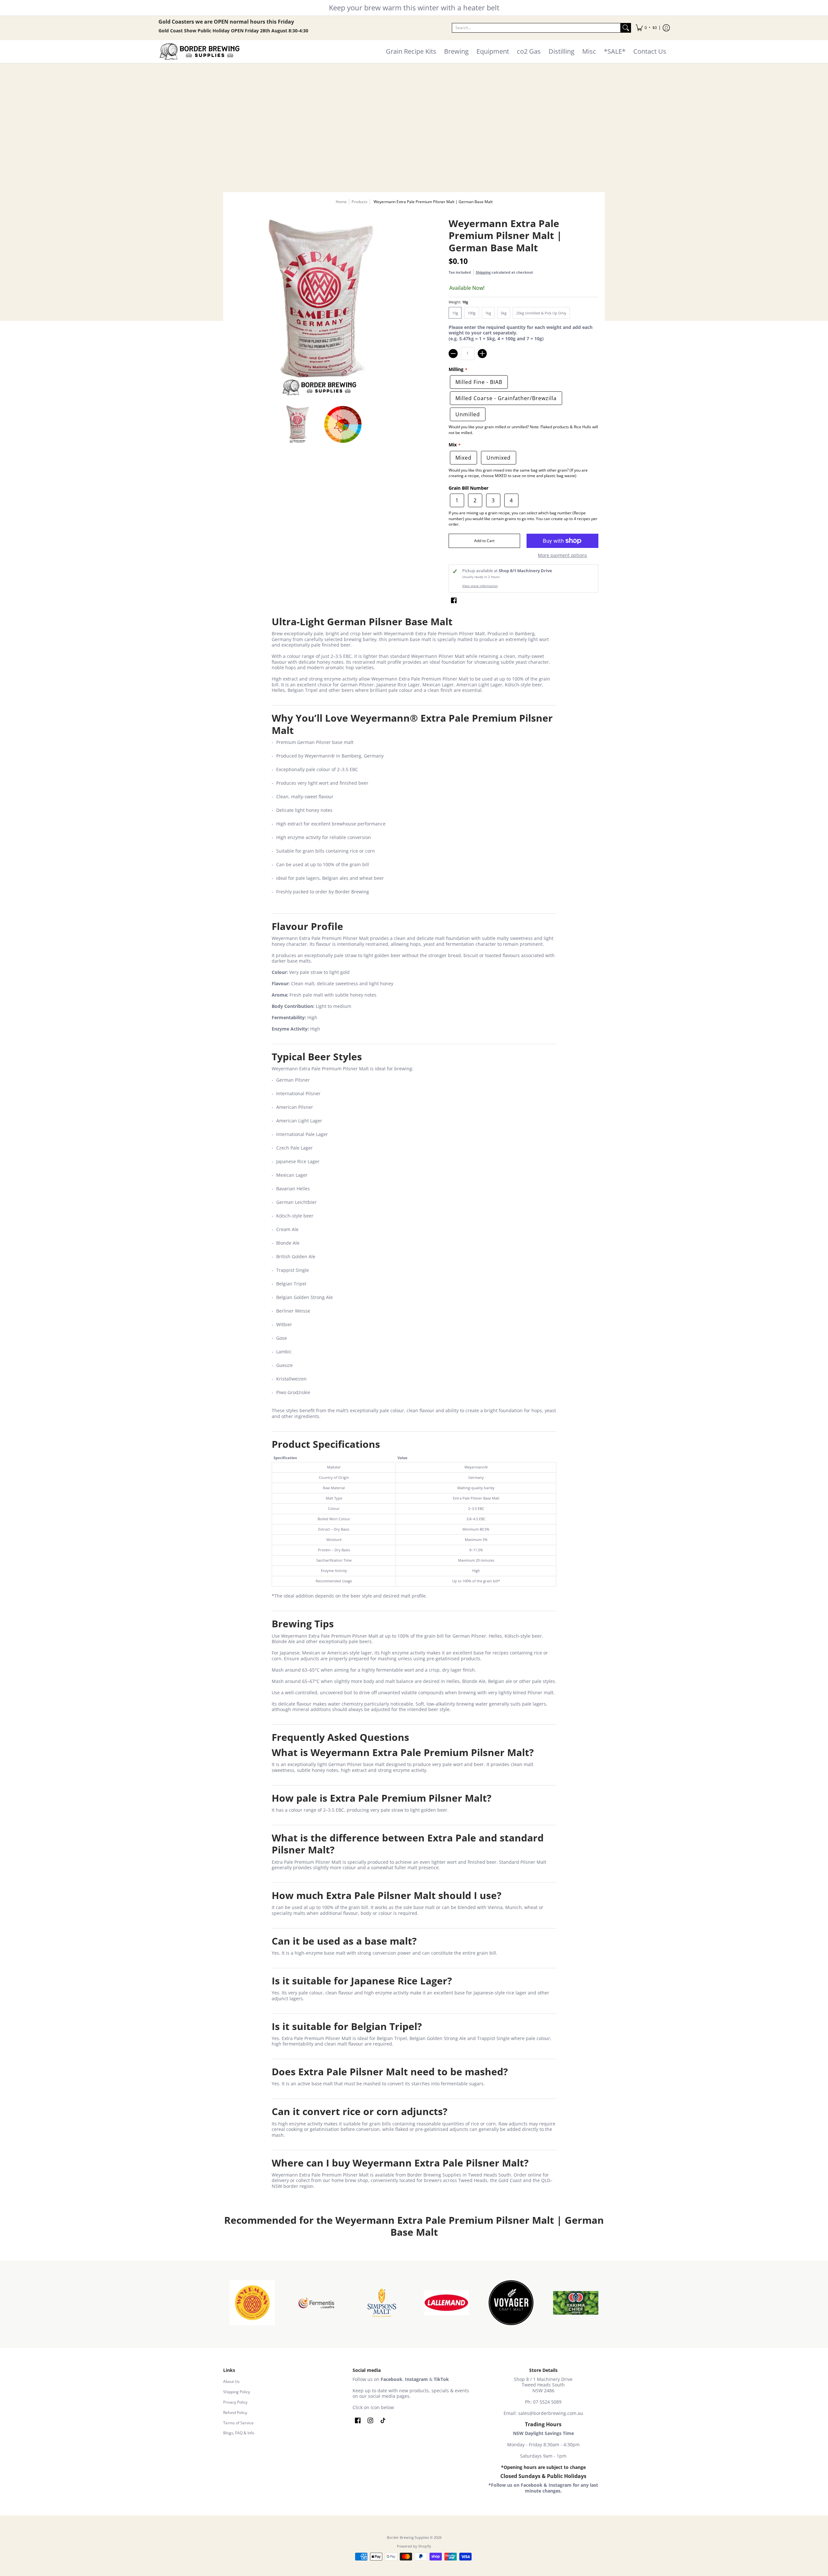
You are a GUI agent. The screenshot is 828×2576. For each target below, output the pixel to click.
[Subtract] (453, 354)
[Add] (482, 354)
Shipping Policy (237, 2392)
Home (341, 202)
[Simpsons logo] (382, 2303)
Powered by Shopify (414, 2546)
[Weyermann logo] (252, 2303)
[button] (646, 28)
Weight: (458, 302)
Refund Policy (235, 2412)
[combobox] (536, 28)
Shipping (483, 272)
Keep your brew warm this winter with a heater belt (414, 7)
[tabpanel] (414, 1403)
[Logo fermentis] (317, 2303)
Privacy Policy (235, 2402)
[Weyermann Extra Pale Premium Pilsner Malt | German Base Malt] (298, 424)
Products (360, 202)
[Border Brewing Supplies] (199, 52)
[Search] (626, 28)
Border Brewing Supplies (408, 2538)
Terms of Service (238, 2423)
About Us (231, 2381)
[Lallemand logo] (446, 2303)
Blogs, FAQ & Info (239, 2433)
